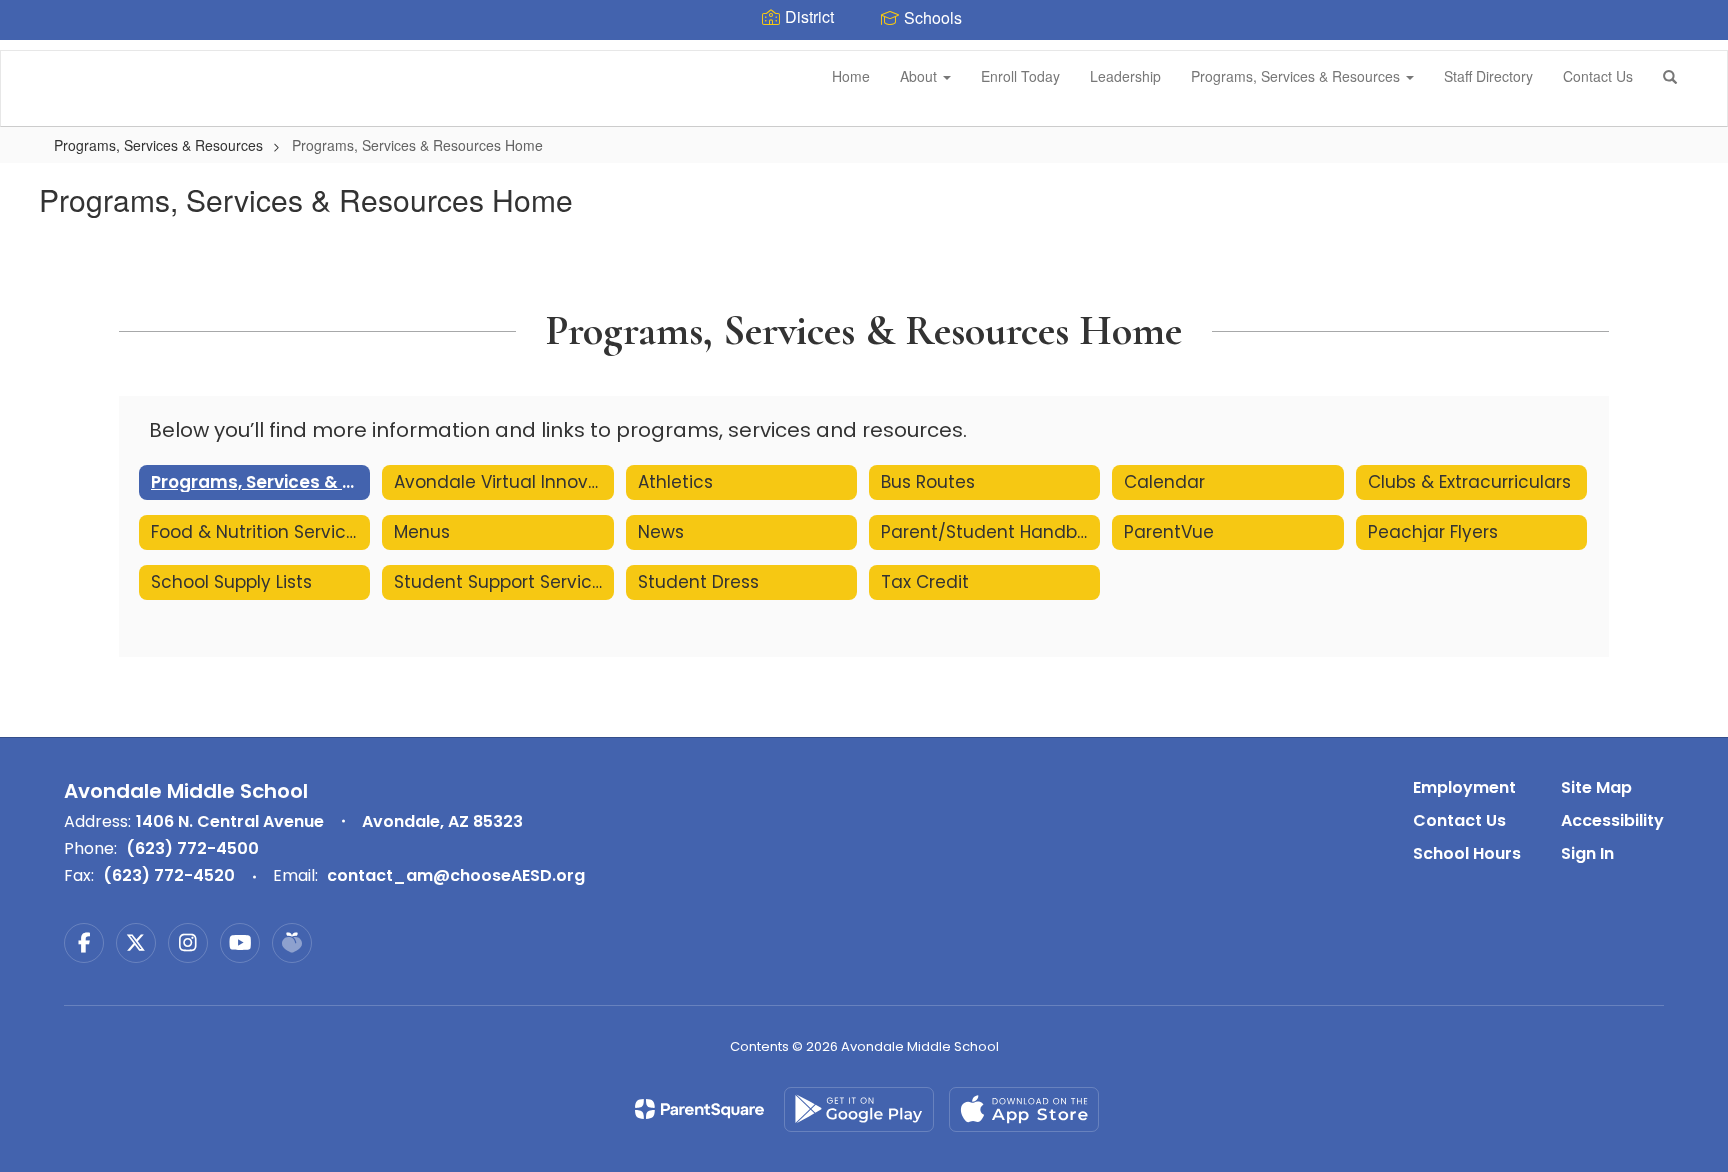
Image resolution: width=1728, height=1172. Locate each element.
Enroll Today (1020, 76)
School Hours (1467, 853)
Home (851, 76)
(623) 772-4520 (169, 875)
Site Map (1596, 787)
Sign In (1587, 853)
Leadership (1125, 76)
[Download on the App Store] (1024, 1109)
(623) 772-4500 (192, 848)
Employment (1464, 787)
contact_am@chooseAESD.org (456, 875)
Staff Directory (1488, 76)
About (920, 76)
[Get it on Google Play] (859, 1109)
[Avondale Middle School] (31, 51)
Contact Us (1598, 76)
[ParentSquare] (699, 1109)
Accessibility (1612, 820)
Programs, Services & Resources (1297, 76)
